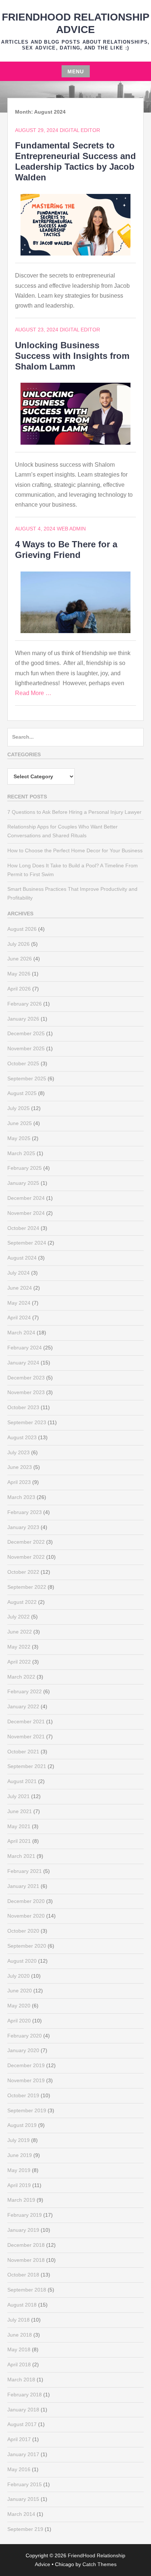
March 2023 (21, 1497)
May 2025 (19, 1138)
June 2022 (20, 1632)
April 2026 (19, 989)
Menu (76, 71)
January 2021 (23, 1886)
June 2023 (20, 1467)
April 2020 (19, 2021)
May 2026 (19, 974)
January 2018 (23, 2410)
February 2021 (25, 1871)
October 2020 (23, 1931)
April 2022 (19, 1662)
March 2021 (21, 1856)
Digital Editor (80, 130)
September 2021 (27, 1766)
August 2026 (22, 929)
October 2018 (23, 2275)
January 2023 (23, 1527)
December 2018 (26, 2245)
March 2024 (21, 1333)
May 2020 (19, 2006)
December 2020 (26, 1901)
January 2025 (23, 1183)
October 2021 (23, 1752)
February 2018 (25, 2395)
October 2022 (23, 1572)
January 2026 (23, 1019)
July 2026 (19, 944)
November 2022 (26, 1557)
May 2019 (19, 2170)
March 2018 (21, 2380)
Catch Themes (100, 2564)
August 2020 (22, 1961)
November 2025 (26, 1048)
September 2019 (27, 2110)
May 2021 (19, 1826)
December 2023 (26, 1378)
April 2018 (19, 2364)
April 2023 (19, 1482)
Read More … (33, 693)
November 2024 (26, 1213)
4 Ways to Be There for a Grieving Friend (66, 550)
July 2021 (19, 1796)
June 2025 (20, 1123)
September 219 (25, 2529)
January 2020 (23, 2050)
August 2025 (22, 1093)
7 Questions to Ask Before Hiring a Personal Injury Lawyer (74, 812)
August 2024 (22, 1258)
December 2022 (26, 1542)
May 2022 (19, 1647)
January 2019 (23, 2230)
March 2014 (21, 2514)
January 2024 (23, 1363)
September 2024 (27, 1243)
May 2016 (19, 2469)
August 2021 (22, 1781)
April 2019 (19, 2185)
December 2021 (26, 1721)
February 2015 (25, 2484)
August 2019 (22, 2125)
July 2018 (19, 2320)
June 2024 (20, 1288)
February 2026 (25, 1004)
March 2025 (21, 1153)
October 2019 (23, 2095)
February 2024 (25, 1348)
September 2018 (27, 2290)
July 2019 (19, 2140)
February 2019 (25, 2215)
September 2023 (27, 1422)
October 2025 (23, 1063)
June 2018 (20, 2335)
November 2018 (26, 2260)
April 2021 (19, 1841)
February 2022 (25, 1691)
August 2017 (22, 2424)
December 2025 (26, 1033)
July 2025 (19, 1108)
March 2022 (21, 1677)
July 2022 (19, 1617)
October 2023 (23, 1407)
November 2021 (26, 1737)
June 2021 (20, 1811)
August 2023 (22, 1437)
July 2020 (19, 1976)
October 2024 (23, 1228)
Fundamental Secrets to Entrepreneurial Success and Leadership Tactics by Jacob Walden (75, 161)
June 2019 (20, 2155)
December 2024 (26, 1198)
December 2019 (26, 2065)
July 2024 (19, 1273)
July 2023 (19, 1452)
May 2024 (19, 1303)
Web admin (71, 529)
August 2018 (22, 2305)
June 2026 (20, 959)
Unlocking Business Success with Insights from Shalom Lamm (72, 356)
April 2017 (19, 2439)
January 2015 (23, 2499)
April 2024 (19, 1318)
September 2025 (27, 1078)
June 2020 (20, 1991)
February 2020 (25, 2036)
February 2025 (25, 1168)
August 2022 (22, 1602)
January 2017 (23, 2454)
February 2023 (25, 1512)
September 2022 (27, 1587)
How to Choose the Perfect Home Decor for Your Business (75, 850)
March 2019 (21, 2200)
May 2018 (19, 2349)
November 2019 (26, 2080)
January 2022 (23, 1706)
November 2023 (26, 1392)
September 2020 (27, 1946)
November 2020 (26, 1916)
